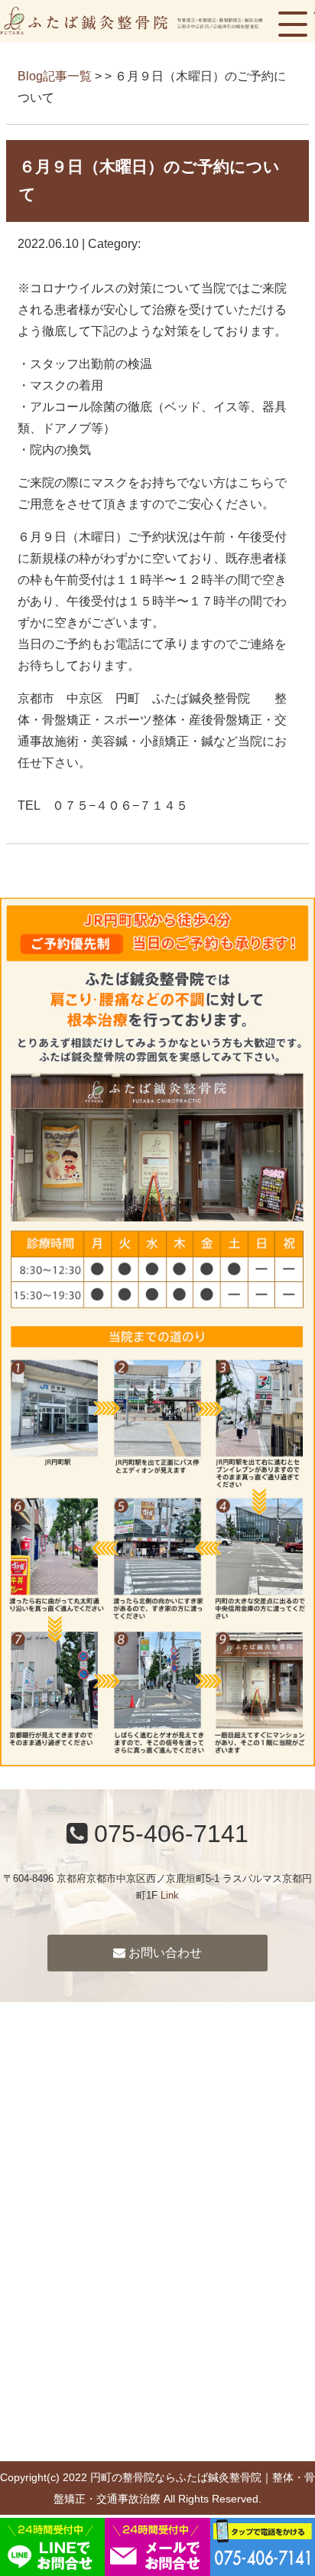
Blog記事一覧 (55, 76)
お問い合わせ (164, 1953)
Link (170, 1895)
